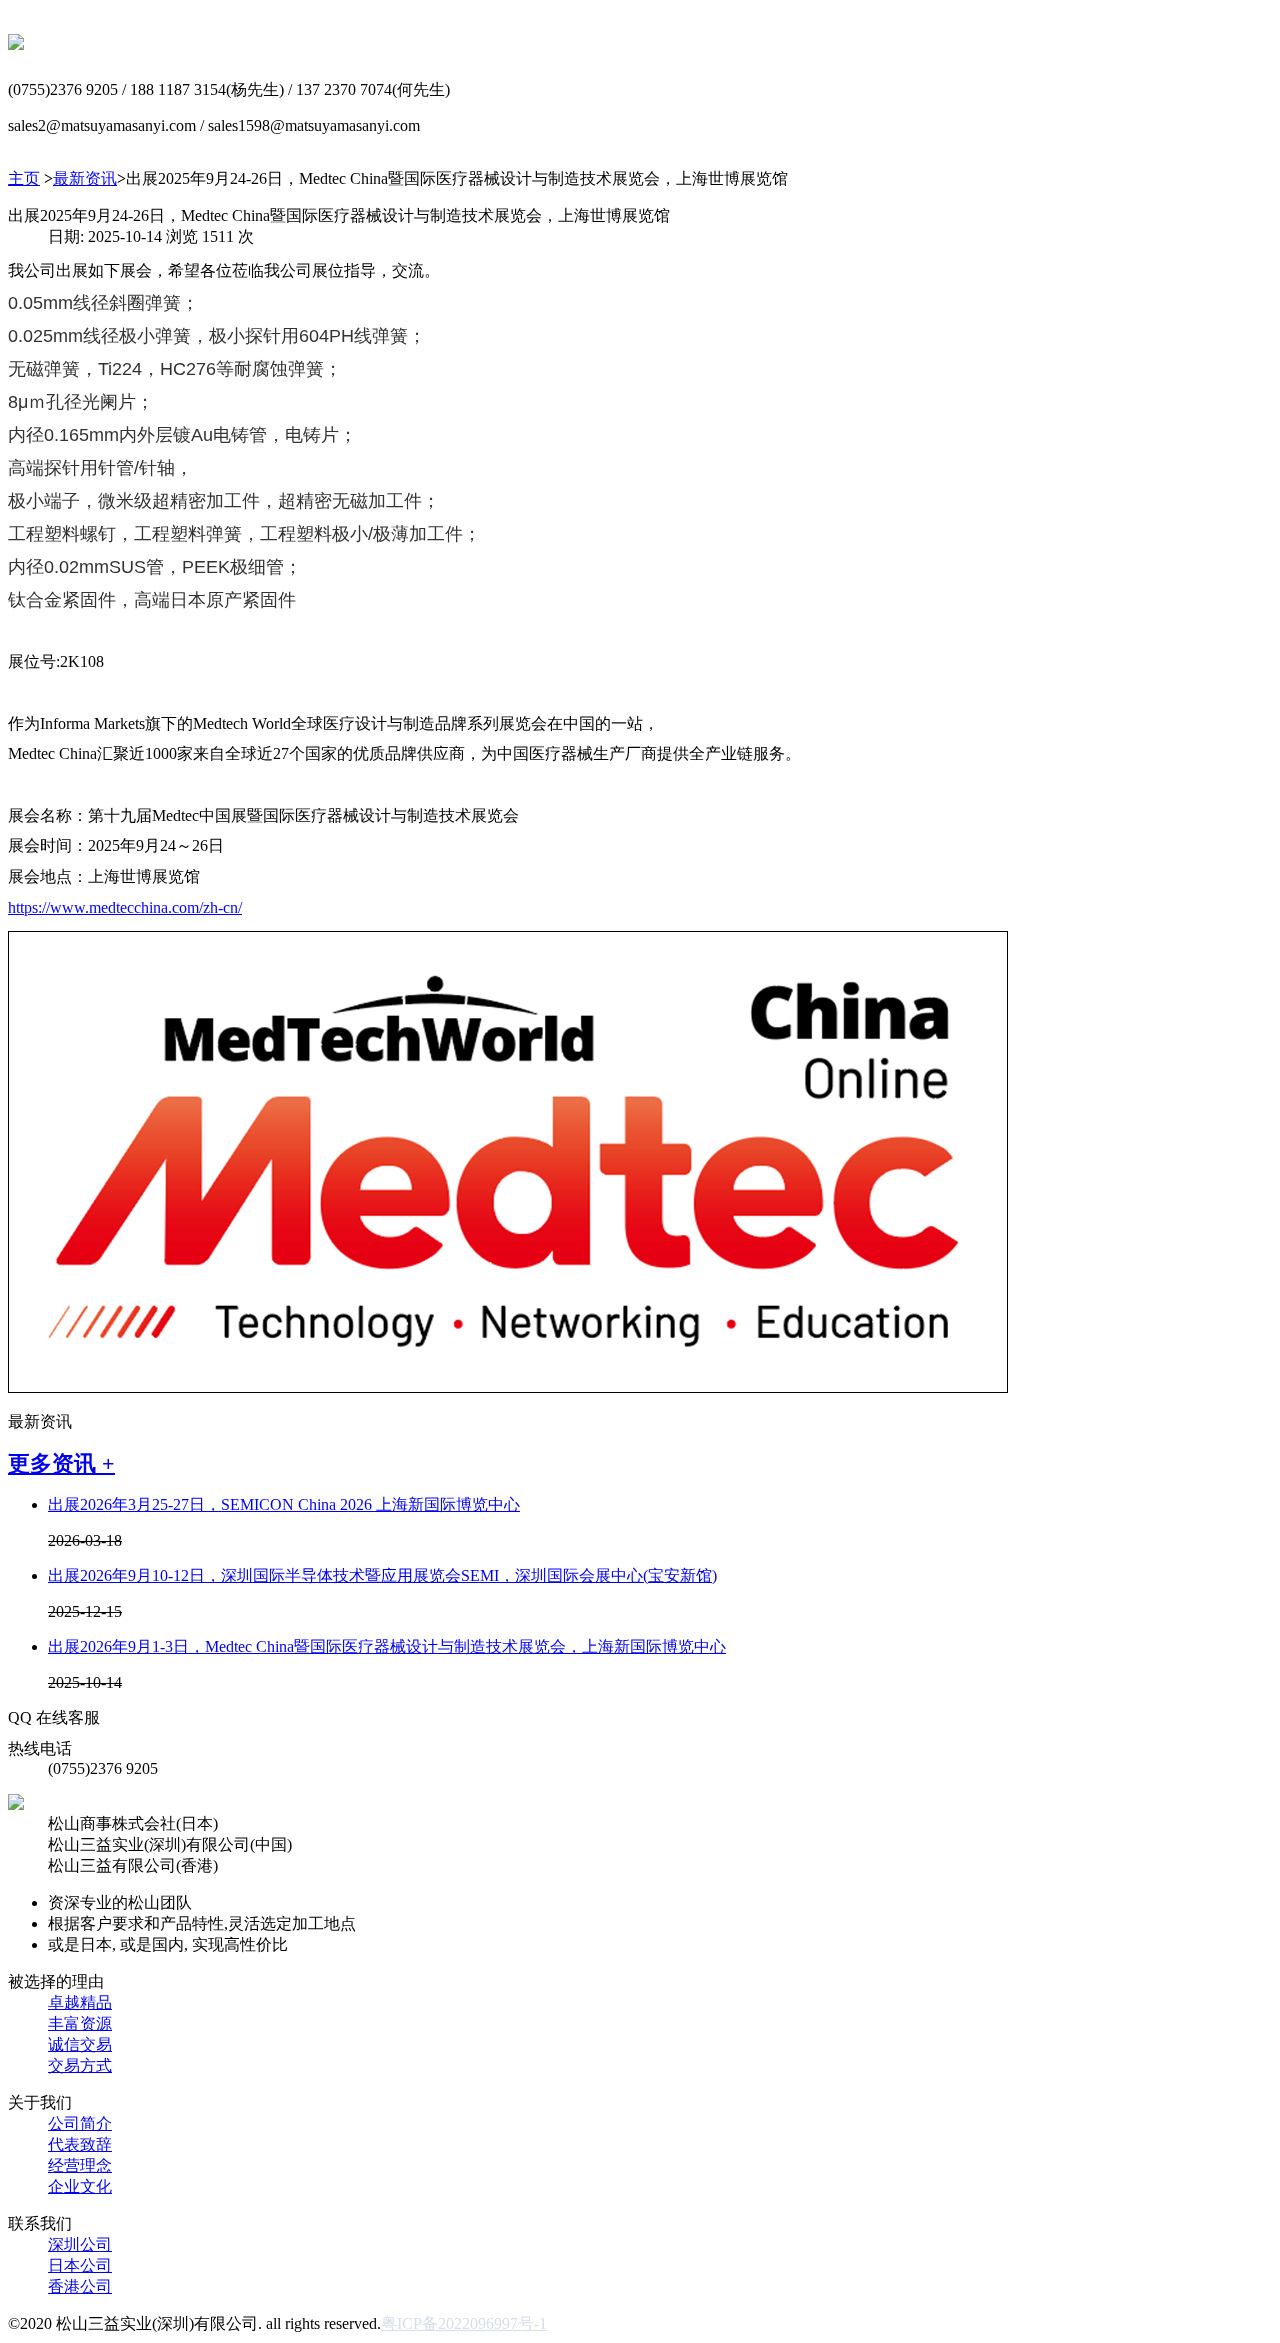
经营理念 (80, 2165)
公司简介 (80, 2123)
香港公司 (80, 2286)
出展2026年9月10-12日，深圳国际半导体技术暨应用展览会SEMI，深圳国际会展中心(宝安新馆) (382, 1575)
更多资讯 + (61, 1463)
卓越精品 (80, 2002)
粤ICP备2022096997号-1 (464, 2323)
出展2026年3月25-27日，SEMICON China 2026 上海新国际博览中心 (284, 1504)
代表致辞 (80, 2144)
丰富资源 (80, 2023)
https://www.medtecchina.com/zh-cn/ (125, 907)
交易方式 (80, 2065)
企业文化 (80, 2186)
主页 (24, 178)
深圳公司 (80, 2244)
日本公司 (80, 2265)
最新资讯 (85, 178)
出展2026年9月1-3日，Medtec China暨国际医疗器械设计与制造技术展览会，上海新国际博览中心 (387, 1646)
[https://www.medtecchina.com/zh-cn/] (508, 1387)
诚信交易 (80, 2044)
